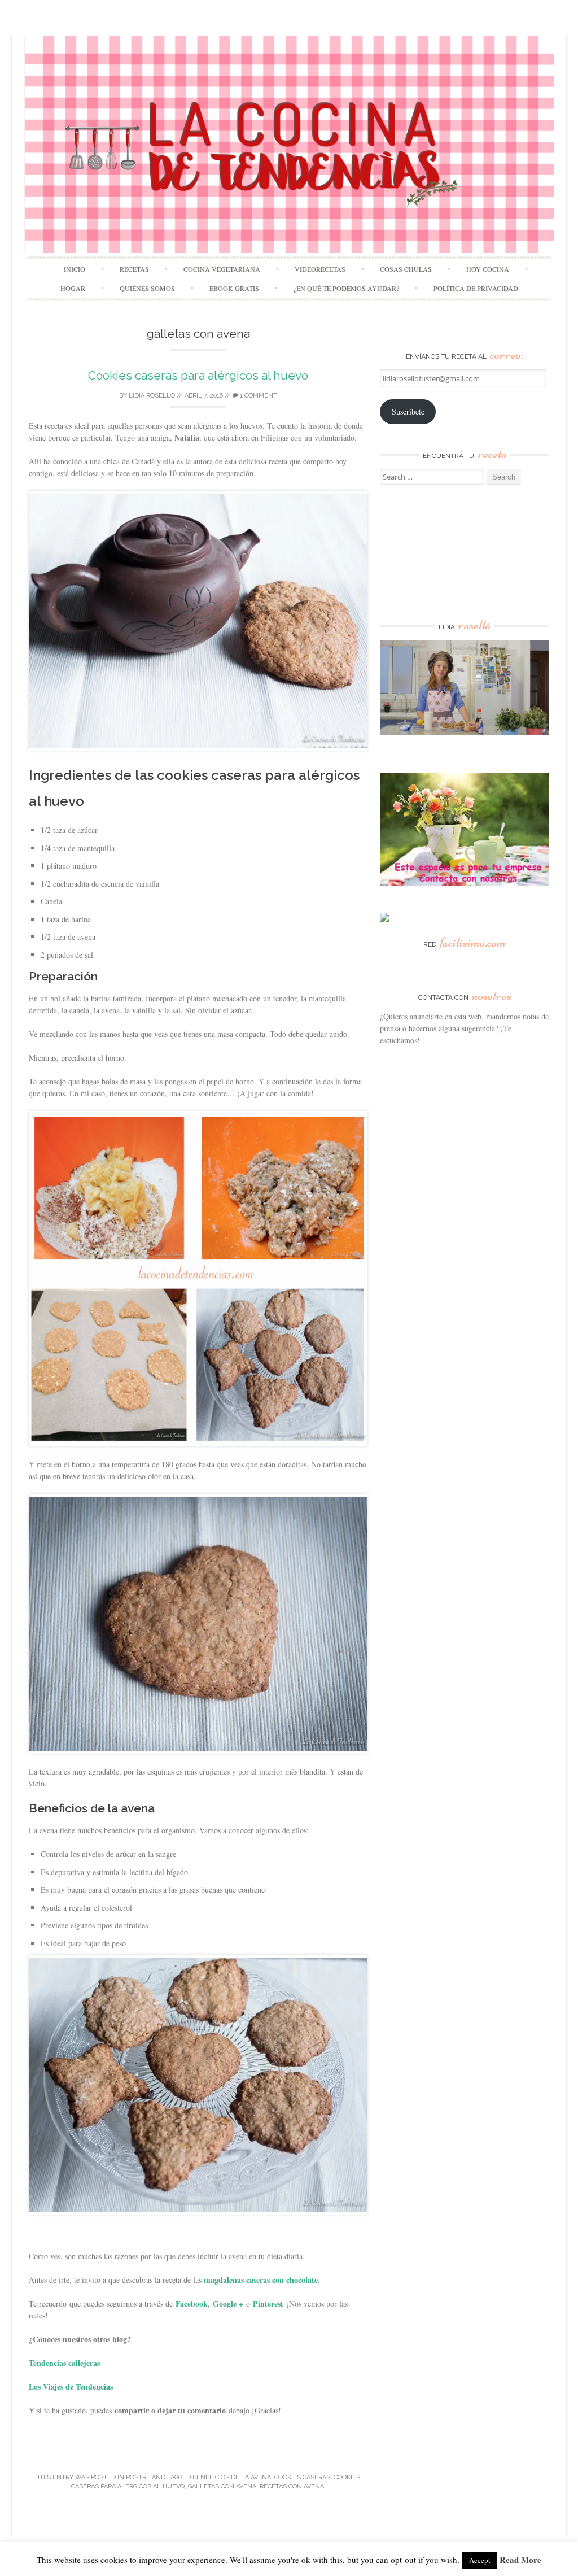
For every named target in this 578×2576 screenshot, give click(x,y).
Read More (520, 2560)
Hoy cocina (488, 269)
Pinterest (268, 2303)
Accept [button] (480, 2560)
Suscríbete (408, 411)
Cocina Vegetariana (222, 269)
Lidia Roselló (152, 396)
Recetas (134, 269)
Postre (138, 2477)
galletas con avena (222, 2486)
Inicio (75, 269)
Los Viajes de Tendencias (71, 2387)
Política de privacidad (476, 288)
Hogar (73, 288)
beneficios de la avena (232, 2477)
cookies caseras (302, 2477)
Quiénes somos (147, 288)
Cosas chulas (406, 269)
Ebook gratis (234, 288)
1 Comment (258, 396)
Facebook (192, 2303)
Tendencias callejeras (64, 2363)
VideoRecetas (320, 269)
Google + (228, 2303)
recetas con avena (292, 2486)
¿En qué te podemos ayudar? (346, 288)
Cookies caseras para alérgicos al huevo (198, 375)
